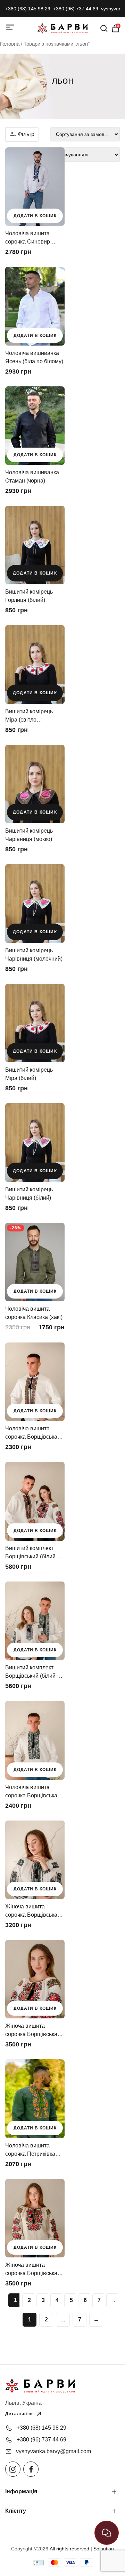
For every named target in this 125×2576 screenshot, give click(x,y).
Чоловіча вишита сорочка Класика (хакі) (34, 1313)
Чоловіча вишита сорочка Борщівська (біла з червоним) (31, 1433)
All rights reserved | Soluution (82, 2549)
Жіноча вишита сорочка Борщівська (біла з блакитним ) (31, 1911)
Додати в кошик (35, 216)
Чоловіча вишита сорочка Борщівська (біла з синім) (31, 1792)
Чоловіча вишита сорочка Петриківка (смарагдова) (30, 2150)
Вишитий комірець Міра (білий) (29, 1074)
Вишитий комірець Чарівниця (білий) (29, 1194)
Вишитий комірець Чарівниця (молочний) (34, 955)
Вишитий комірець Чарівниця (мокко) (29, 835)
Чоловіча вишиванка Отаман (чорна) (32, 476)
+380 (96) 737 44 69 (76, 9)
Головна (10, 44)
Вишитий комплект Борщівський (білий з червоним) (32, 1553)
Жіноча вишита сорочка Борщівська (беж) (31, 2270)
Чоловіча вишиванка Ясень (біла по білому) (34, 357)
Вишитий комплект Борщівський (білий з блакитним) (32, 1672)
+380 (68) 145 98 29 (28, 9)
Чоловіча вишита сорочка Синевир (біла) (28, 238)
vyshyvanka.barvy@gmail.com (53, 2451)
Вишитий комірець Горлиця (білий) (29, 596)
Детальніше (20, 2414)
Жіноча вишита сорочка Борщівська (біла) (31, 2031)
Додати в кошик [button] (35, 573)
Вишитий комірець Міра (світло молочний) (29, 716)
